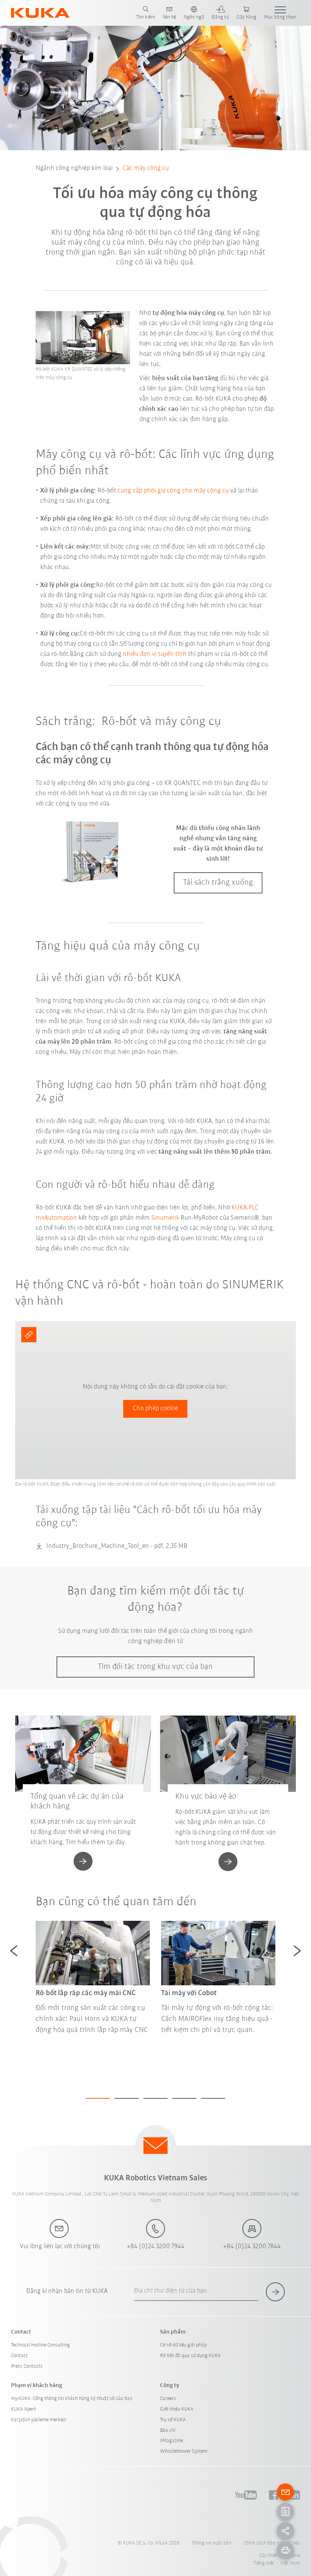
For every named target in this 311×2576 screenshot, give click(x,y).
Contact (19, 2356)
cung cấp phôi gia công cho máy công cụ (173, 491)
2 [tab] (127, 2098)
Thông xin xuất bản (211, 2543)
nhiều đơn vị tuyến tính (155, 654)
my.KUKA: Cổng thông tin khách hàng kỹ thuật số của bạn (72, 2399)
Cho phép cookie (155, 1409)
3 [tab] (155, 2098)
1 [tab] (98, 2098)
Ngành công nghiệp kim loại (74, 168)
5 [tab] (213, 2098)
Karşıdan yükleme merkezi (39, 2420)
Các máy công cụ (146, 168)
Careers (168, 2399)
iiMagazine (171, 2441)
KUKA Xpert (24, 2409)
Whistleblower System (184, 2451)
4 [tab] (184, 2098)
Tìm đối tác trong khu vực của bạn (155, 1667)
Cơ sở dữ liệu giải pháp (183, 2345)
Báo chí (168, 2431)
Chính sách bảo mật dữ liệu (272, 2543)
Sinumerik (165, 1218)
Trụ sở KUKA (173, 2420)
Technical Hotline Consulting (40, 2345)
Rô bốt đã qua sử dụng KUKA (190, 2356)
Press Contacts (27, 2366)
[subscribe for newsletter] (275, 2292)
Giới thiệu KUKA (177, 2409)
